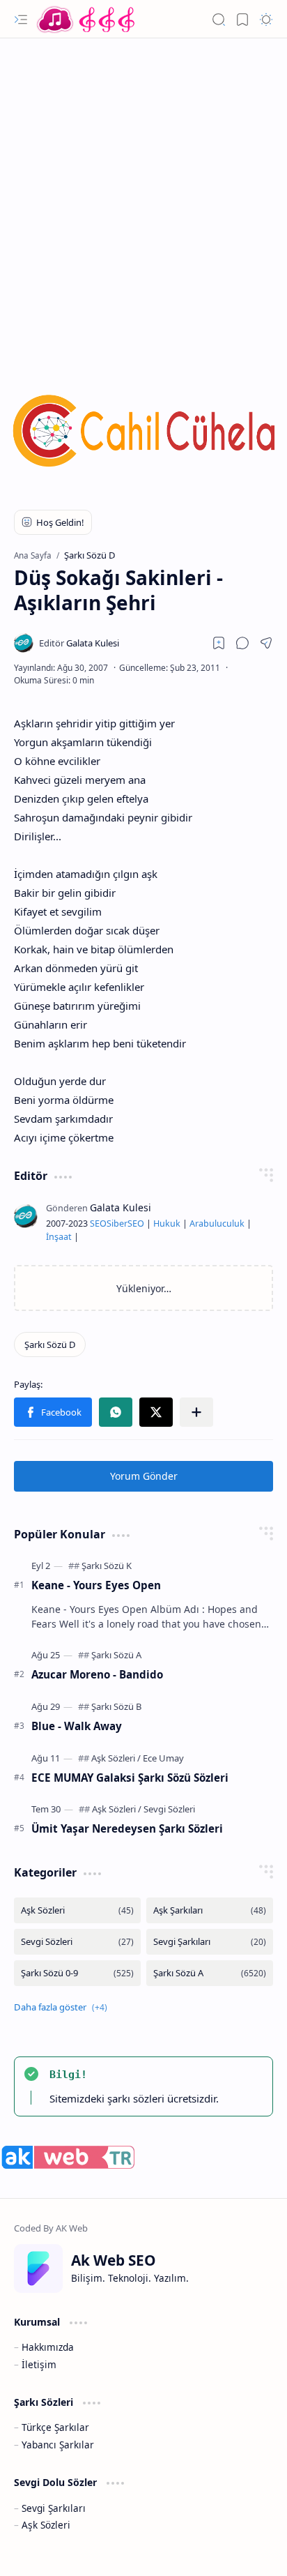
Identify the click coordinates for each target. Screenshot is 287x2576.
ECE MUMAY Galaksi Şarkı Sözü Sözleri (130, 1778)
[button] (21, 20)
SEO (98, 1223)
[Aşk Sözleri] (116, 1758)
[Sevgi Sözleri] (169, 1809)
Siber (117, 1223)
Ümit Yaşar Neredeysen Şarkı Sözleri (127, 1828)
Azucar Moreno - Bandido (97, 1674)
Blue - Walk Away (77, 1726)
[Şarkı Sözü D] (50, 1344)
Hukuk (167, 1223)
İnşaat (59, 1237)
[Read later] (219, 643)
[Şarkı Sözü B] (116, 1706)
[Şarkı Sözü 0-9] (77, 1973)
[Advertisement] (143, 196)
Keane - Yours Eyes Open (96, 1585)
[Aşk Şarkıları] (210, 1910)
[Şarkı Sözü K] (107, 1566)
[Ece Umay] (163, 1758)
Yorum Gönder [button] (144, 1476)
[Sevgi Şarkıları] (210, 1942)
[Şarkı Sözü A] (116, 1655)
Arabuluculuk (217, 1223)
